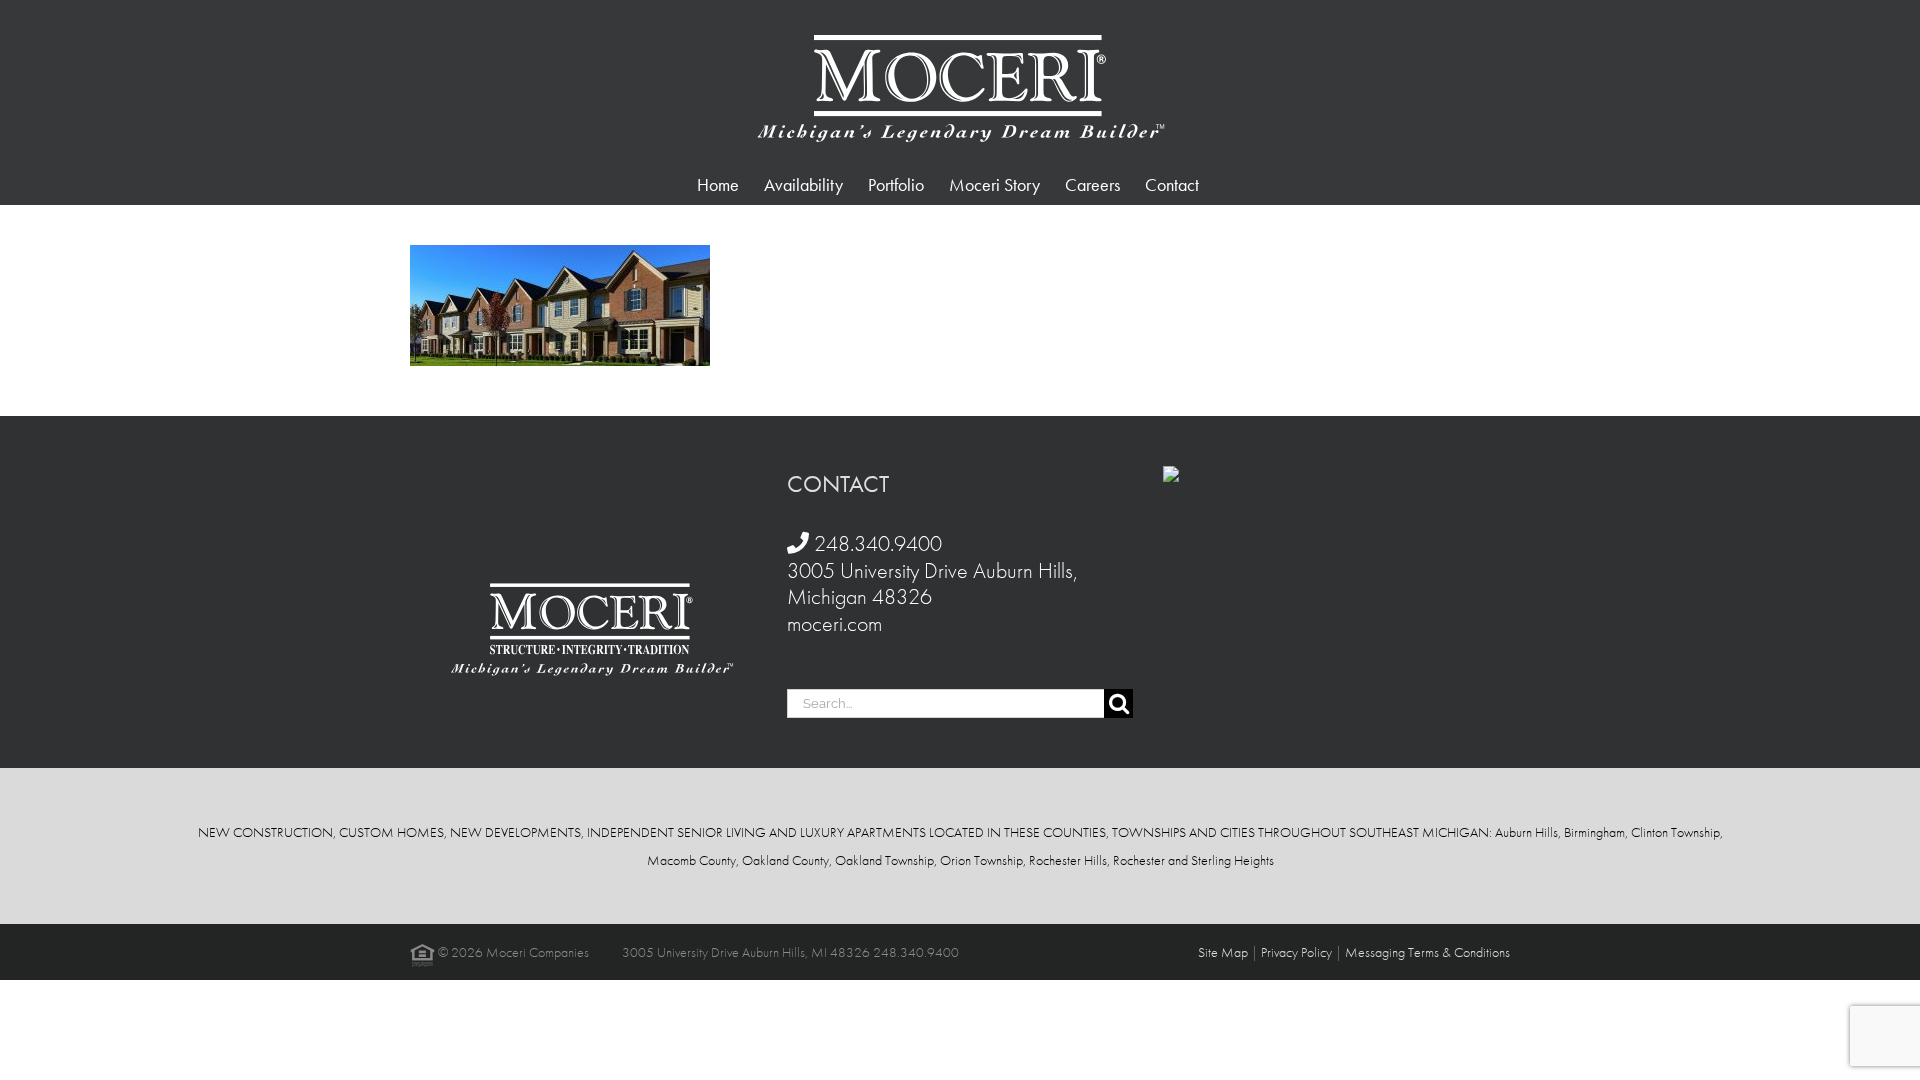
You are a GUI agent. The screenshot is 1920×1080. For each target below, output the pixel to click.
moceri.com (834, 623)
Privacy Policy (1296, 952)
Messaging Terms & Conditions (1427, 952)
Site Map (1223, 952)
